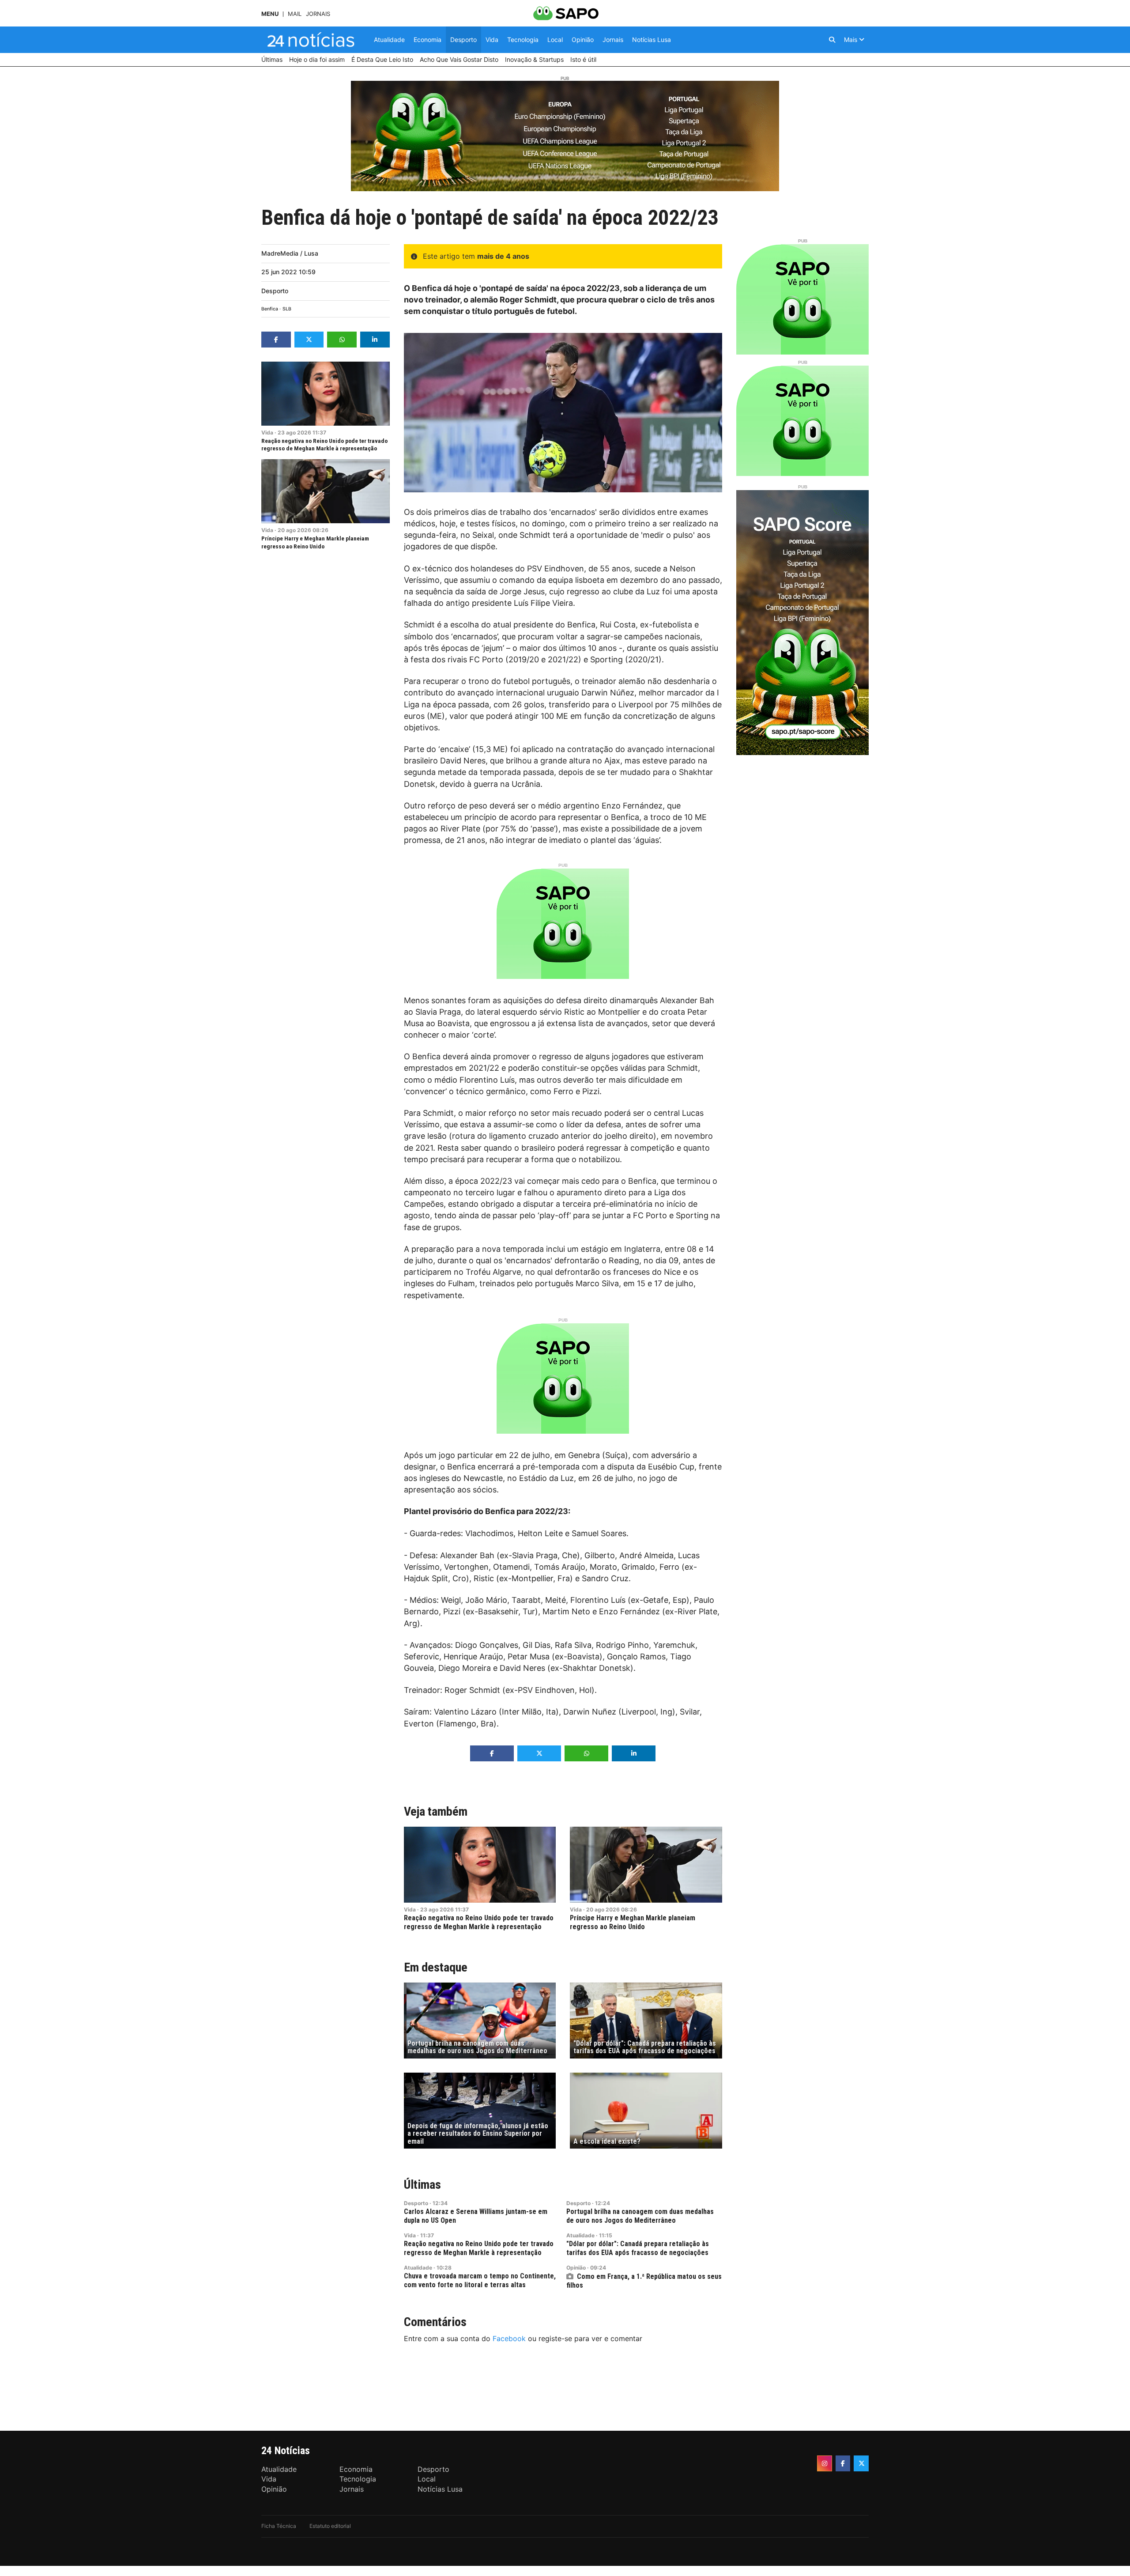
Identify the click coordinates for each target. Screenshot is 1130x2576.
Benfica (270, 309)
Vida (267, 432)
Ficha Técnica (279, 2526)
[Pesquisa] (832, 40)
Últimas (422, 2185)
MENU (270, 14)
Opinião (576, 2268)
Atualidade (580, 2235)
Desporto (275, 291)
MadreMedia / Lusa (290, 253)
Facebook (509, 2338)
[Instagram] (825, 2463)
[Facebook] (843, 2463)
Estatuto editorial (330, 2526)
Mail (295, 14)
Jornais (318, 14)
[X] (861, 2463)
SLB (287, 309)
